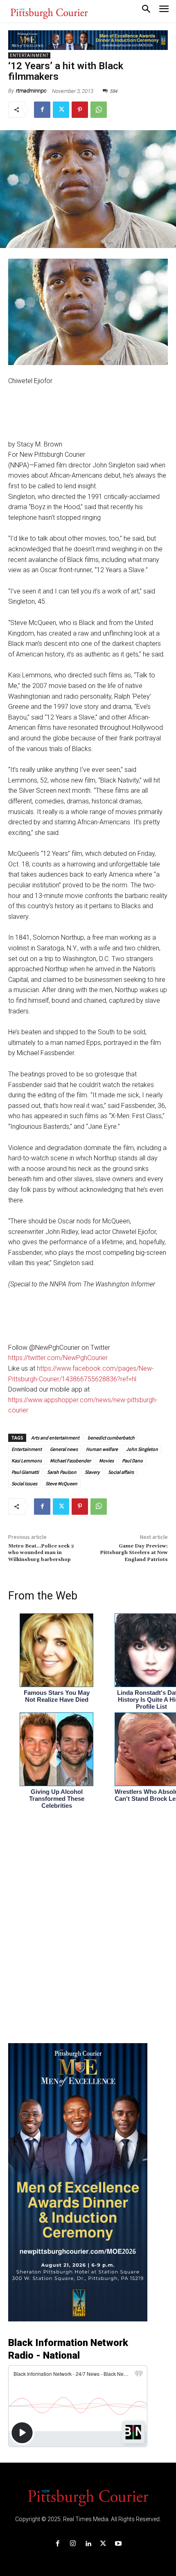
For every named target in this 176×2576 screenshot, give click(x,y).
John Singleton (142, 1449)
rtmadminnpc (31, 91)
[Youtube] (118, 2544)
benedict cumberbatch (111, 1438)
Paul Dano (132, 1461)
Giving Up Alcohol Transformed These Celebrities (57, 1799)
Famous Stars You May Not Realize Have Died (57, 1696)
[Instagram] (73, 2544)
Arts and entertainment (55, 1438)
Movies (106, 1461)
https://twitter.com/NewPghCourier (58, 1358)
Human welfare (102, 1449)
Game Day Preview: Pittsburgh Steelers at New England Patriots (134, 1553)
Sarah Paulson (62, 1472)
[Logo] (88, 2497)
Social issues (24, 1483)
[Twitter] (61, 110)
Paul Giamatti (25, 1472)
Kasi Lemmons (27, 1461)
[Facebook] (42, 110)
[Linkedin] (88, 2544)
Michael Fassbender (70, 1461)
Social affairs (121, 1472)
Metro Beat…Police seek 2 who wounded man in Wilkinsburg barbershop (41, 1553)
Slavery (92, 1472)
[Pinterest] (80, 110)
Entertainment (29, 55)
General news (64, 1449)
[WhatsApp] (99, 110)
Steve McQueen (61, 1483)
